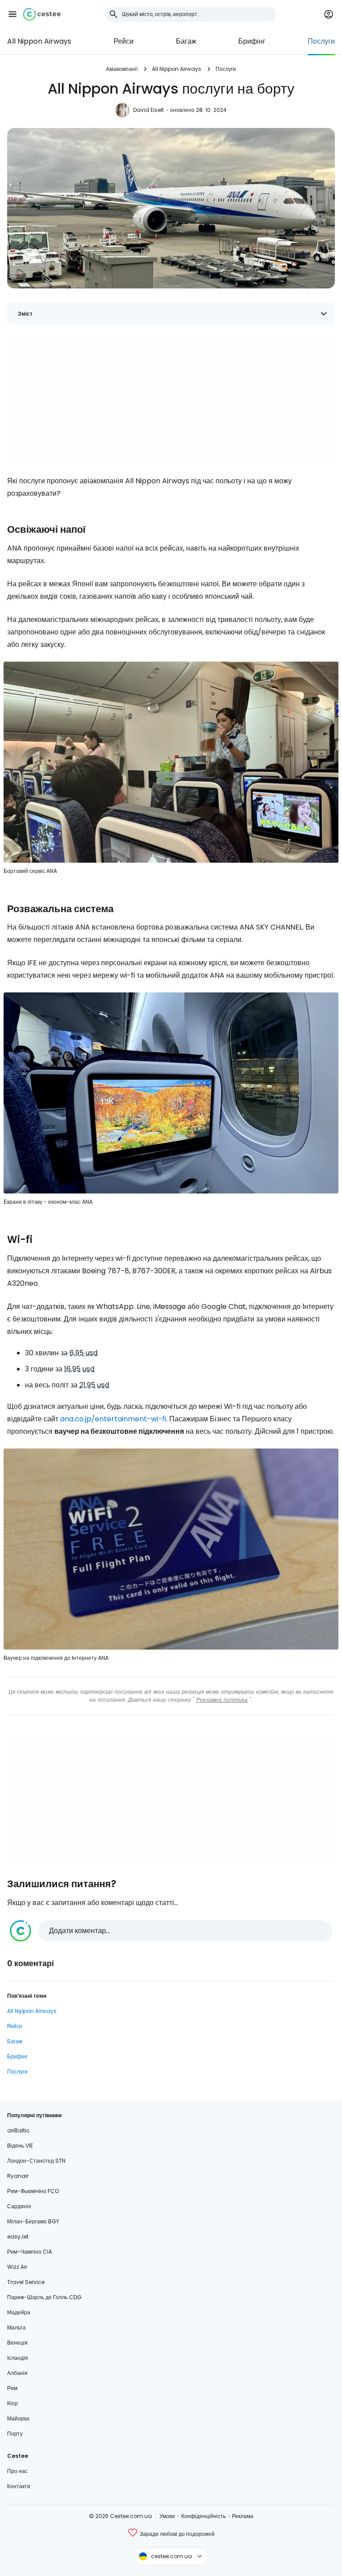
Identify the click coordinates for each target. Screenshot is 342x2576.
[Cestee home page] (42, 14)
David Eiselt (149, 110)
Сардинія (19, 2206)
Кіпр (12, 2403)
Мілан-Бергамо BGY (33, 2221)
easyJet (18, 2237)
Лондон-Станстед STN (36, 2161)
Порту (15, 2434)
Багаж (186, 41)
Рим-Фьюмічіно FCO (33, 2191)
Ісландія (18, 2358)
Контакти (19, 2486)
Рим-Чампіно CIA (30, 2252)
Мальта (16, 2327)
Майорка (18, 2418)
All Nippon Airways (39, 41)
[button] (12, 14)
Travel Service (26, 2282)
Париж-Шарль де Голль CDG (44, 2297)
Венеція (17, 2343)
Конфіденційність (204, 2516)
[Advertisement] (171, 398)
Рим (12, 2388)
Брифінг (252, 41)
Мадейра (19, 2312)
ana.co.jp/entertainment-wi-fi (113, 1419)
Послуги (321, 41)
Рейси (124, 41)
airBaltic (18, 2130)
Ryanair (18, 2176)
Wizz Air (17, 2267)
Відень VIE (20, 2146)
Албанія (17, 2373)
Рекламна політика (222, 1700)
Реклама (243, 2516)
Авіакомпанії (122, 69)
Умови (167, 2516)
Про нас (17, 2471)
